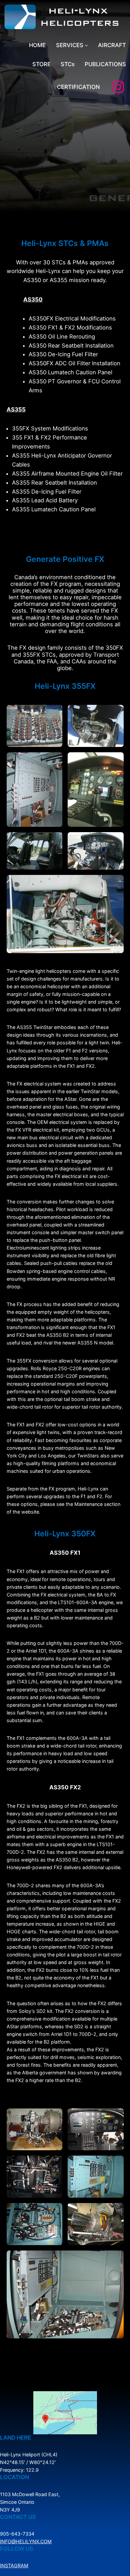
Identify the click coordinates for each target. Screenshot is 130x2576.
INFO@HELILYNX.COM (26, 2541)
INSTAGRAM (14, 2565)
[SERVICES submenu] (86, 45)
